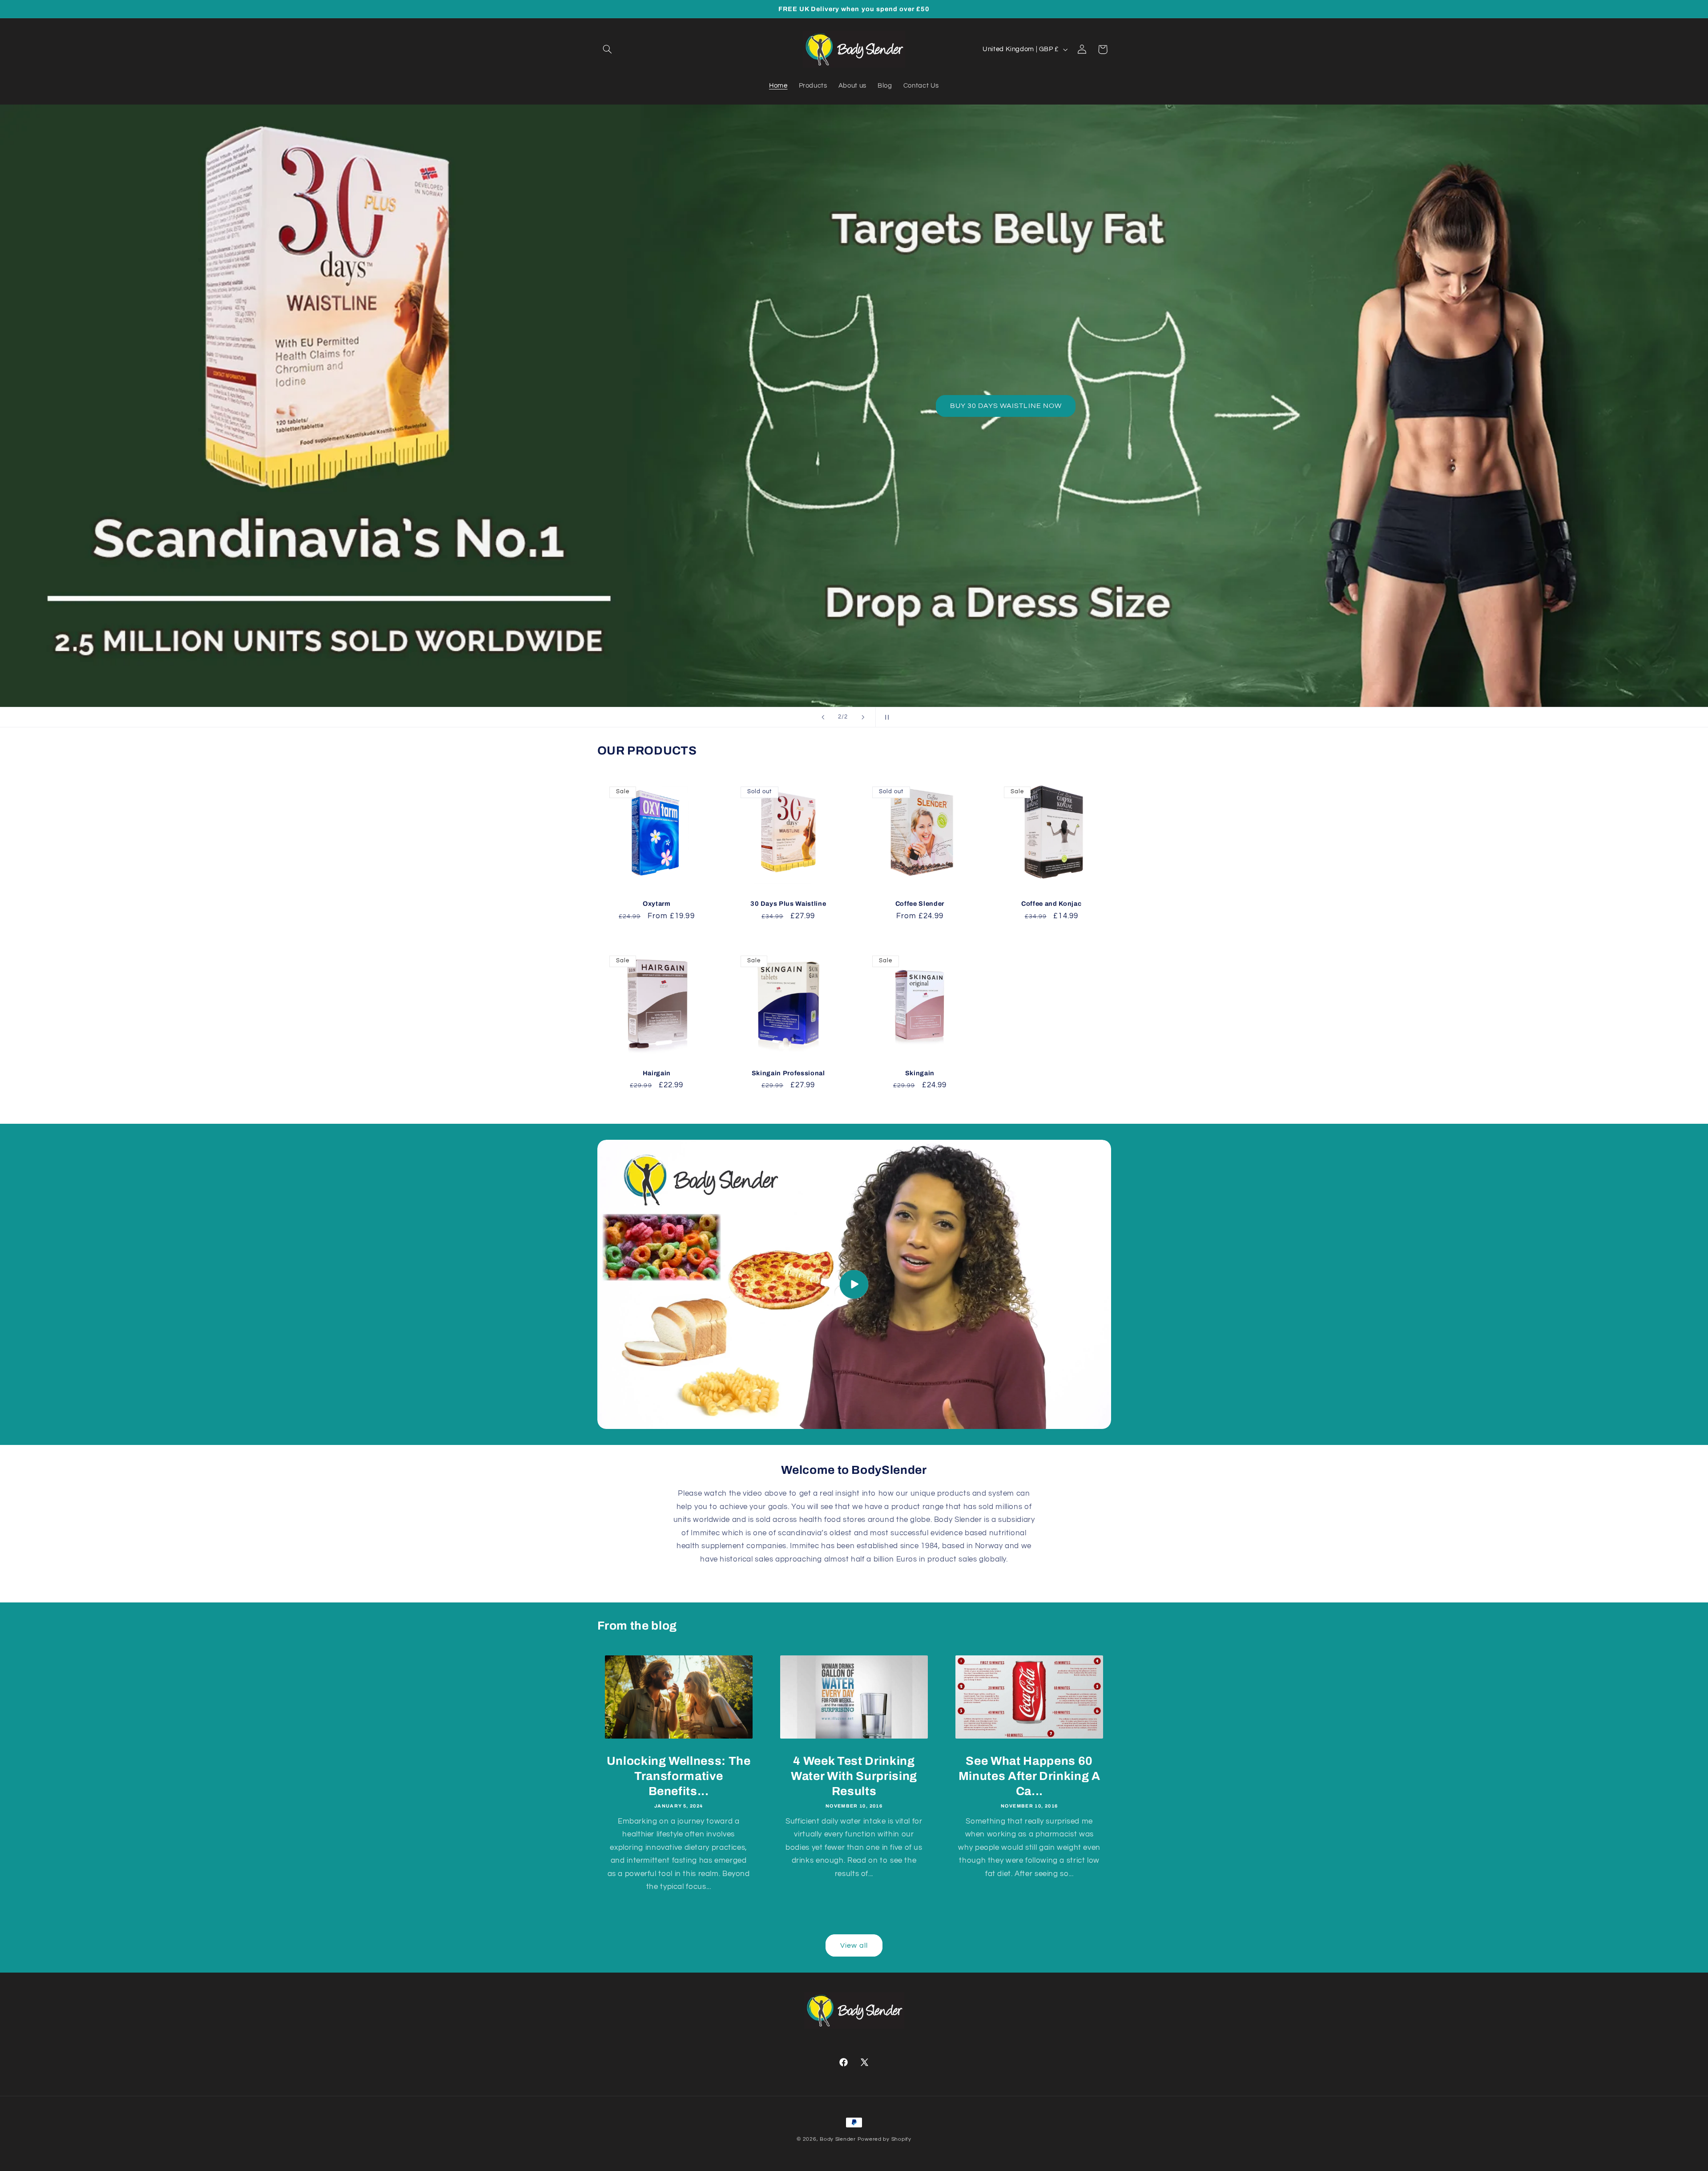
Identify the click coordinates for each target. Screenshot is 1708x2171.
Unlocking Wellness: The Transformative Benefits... (679, 1776)
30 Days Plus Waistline (788, 904)
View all (854, 1945)
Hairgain (657, 1073)
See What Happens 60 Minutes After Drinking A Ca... (1029, 1776)
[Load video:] (854, 1284)
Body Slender (838, 2139)
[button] (608, 49)
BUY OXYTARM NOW (968, 406)
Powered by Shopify (884, 2139)
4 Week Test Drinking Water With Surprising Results (854, 1776)
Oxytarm (657, 904)
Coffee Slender (920, 904)
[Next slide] (863, 717)
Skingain (920, 1073)
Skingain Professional (788, 1073)
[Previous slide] (823, 717)
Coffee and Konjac (1051, 904)
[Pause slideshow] (885, 717)
